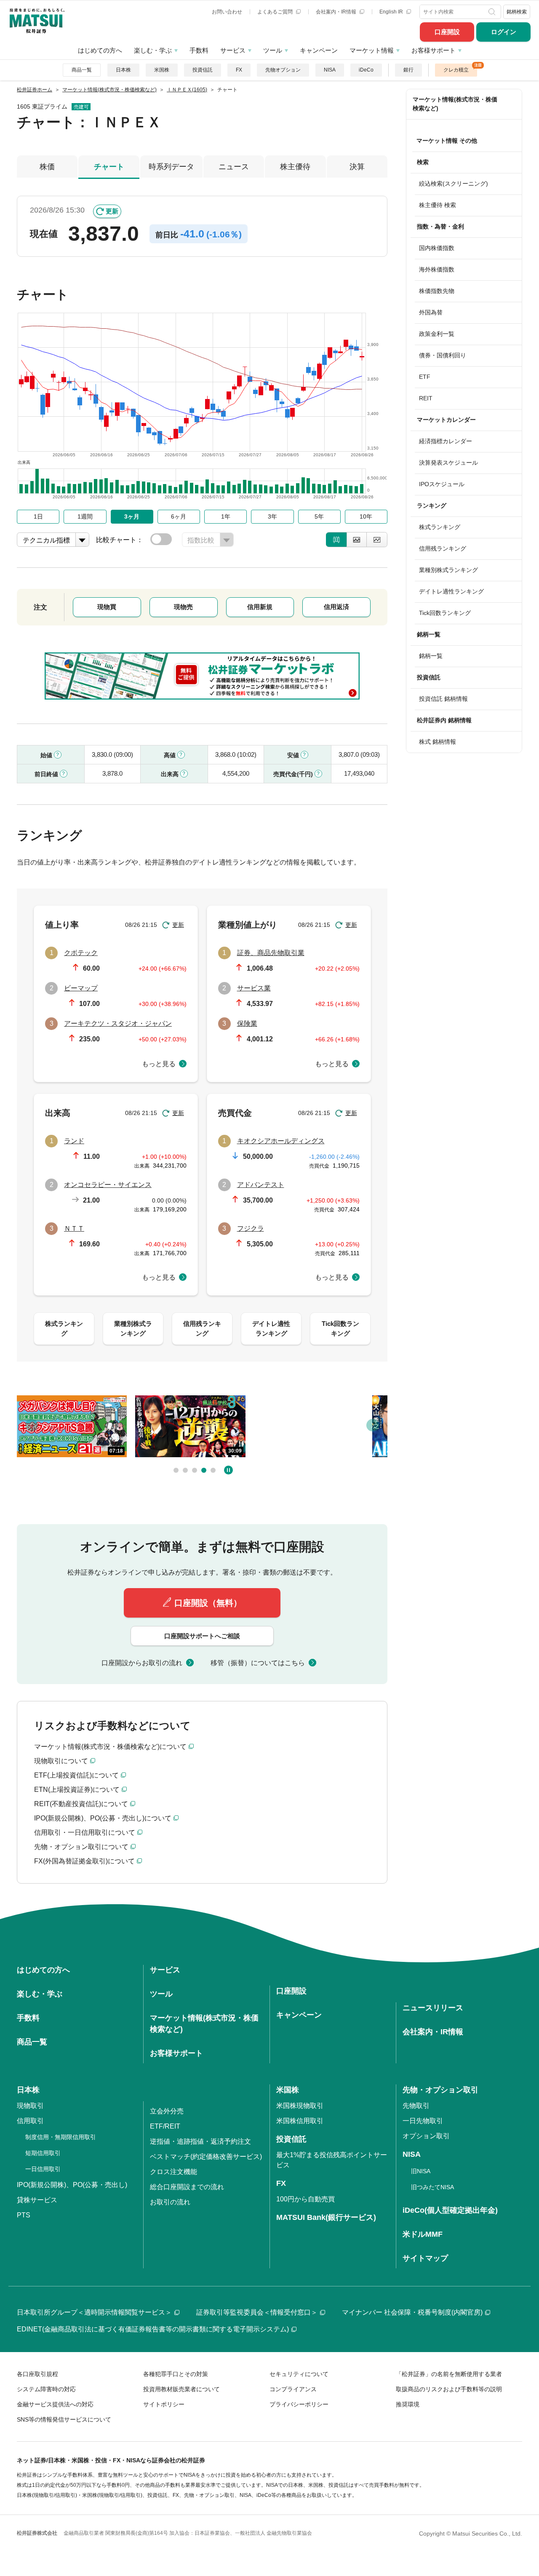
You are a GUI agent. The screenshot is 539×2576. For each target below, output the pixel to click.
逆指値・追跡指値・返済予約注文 (200, 2141)
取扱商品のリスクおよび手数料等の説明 (449, 2389)
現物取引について (61, 1761)
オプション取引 (426, 2136)
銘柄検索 (517, 12)
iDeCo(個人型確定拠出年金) (450, 2210)
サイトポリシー (164, 2404)
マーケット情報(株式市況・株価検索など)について (110, 1747)
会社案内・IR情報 (337, 12)
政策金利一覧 (437, 334)
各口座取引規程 (37, 2374)
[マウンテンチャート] (357, 540)
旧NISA (421, 2171)
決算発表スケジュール (448, 463)
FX (239, 70)
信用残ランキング (443, 548)
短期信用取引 (43, 2153)
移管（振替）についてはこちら (258, 1663)
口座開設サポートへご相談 (202, 1636)
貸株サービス (37, 2200)
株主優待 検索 (438, 205)
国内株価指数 (437, 248)
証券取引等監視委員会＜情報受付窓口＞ (257, 2312)
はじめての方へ (100, 50)
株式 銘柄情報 (438, 742)
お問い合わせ (227, 12)
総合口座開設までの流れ (187, 2187)
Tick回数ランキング (445, 613)
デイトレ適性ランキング (451, 591)
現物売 (183, 607)
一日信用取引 (43, 2169)
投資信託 (203, 70)
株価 (47, 167)
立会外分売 (167, 2111)
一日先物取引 (423, 2121)
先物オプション (283, 70)
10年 (366, 516)
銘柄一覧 (431, 656)
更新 (112, 211)
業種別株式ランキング (448, 570)
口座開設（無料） (208, 1603)
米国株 (162, 70)
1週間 (85, 516)
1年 (226, 516)
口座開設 (447, 32)
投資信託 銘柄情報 (443, 699)
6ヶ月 (179, 516)
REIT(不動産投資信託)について (81, 1804)
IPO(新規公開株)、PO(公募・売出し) (72, 2185)
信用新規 (260, 607)
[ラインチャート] (377, 540)
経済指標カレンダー (446, 441)
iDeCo (366, 70)
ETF (425, 377)
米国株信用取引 (300, 2121)
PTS (24, 2215)
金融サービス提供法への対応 (55, 2404)
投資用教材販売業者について (181, 2389)
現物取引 (30, 2106)
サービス (233, 50)
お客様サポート (434, 50)
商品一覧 (82, 70)
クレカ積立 (456, 70)
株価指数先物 (437, 291)
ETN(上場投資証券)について (77, 1790)
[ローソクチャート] (336, 540)
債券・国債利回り (443, 355)
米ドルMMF (423, 2234)
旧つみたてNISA (432, 2187)
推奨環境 (408, 2404)
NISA (330, 70)
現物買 (107, 607)
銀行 (408, 70)
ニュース (234, 167)
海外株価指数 (437, 269)
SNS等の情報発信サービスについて (64, 2419)
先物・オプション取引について (81, 1847)
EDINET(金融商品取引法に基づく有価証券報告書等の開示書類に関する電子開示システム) (153, 2329)
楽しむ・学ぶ (153, 50)
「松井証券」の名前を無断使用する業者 (449, 2374)
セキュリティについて (299, 2374)
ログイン (504, 32)
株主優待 (295, 167)
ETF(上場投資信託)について (76, 1775)
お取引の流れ (170, 2202)
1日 (38, 516)
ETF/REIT (165, 2126)
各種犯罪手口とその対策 (176, 2374)
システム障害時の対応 (46, 2389)
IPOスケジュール (442, 484)
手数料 (199, 50)
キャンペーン (319, 50)
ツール (273, 50)
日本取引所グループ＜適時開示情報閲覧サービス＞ (94, 2312)
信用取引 (30, 2121)
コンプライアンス (293, 2389)
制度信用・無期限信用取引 (61, 2137)
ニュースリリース (433, 2008)
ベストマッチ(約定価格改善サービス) (206, 2157)
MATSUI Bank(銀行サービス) (326, 2217)
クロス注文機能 (173, 2172)
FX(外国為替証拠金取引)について (84, 1861)
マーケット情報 (372, 50)
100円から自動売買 (306, 2199)
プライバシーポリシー (299, 2404)
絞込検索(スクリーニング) (454, 184)
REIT (426, 398)
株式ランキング (440, 527)
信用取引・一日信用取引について (85, 1832)
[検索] (493, 12)
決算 (357, 167)
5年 (319, 516)
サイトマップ (425, 2258)
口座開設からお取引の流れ (142, 1663)
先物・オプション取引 (440, 2090)
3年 (272, 516)
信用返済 (336, 607)
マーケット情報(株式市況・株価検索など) (455, 104)
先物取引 (416, 2106)
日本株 (123, 70)
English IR (392, 12)
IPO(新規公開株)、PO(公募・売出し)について (103, 1818)
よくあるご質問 (276, 12)
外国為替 (431, 312)
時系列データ (171, 167)
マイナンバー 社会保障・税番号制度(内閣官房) (412, 2312)
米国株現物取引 (300, 2106)
